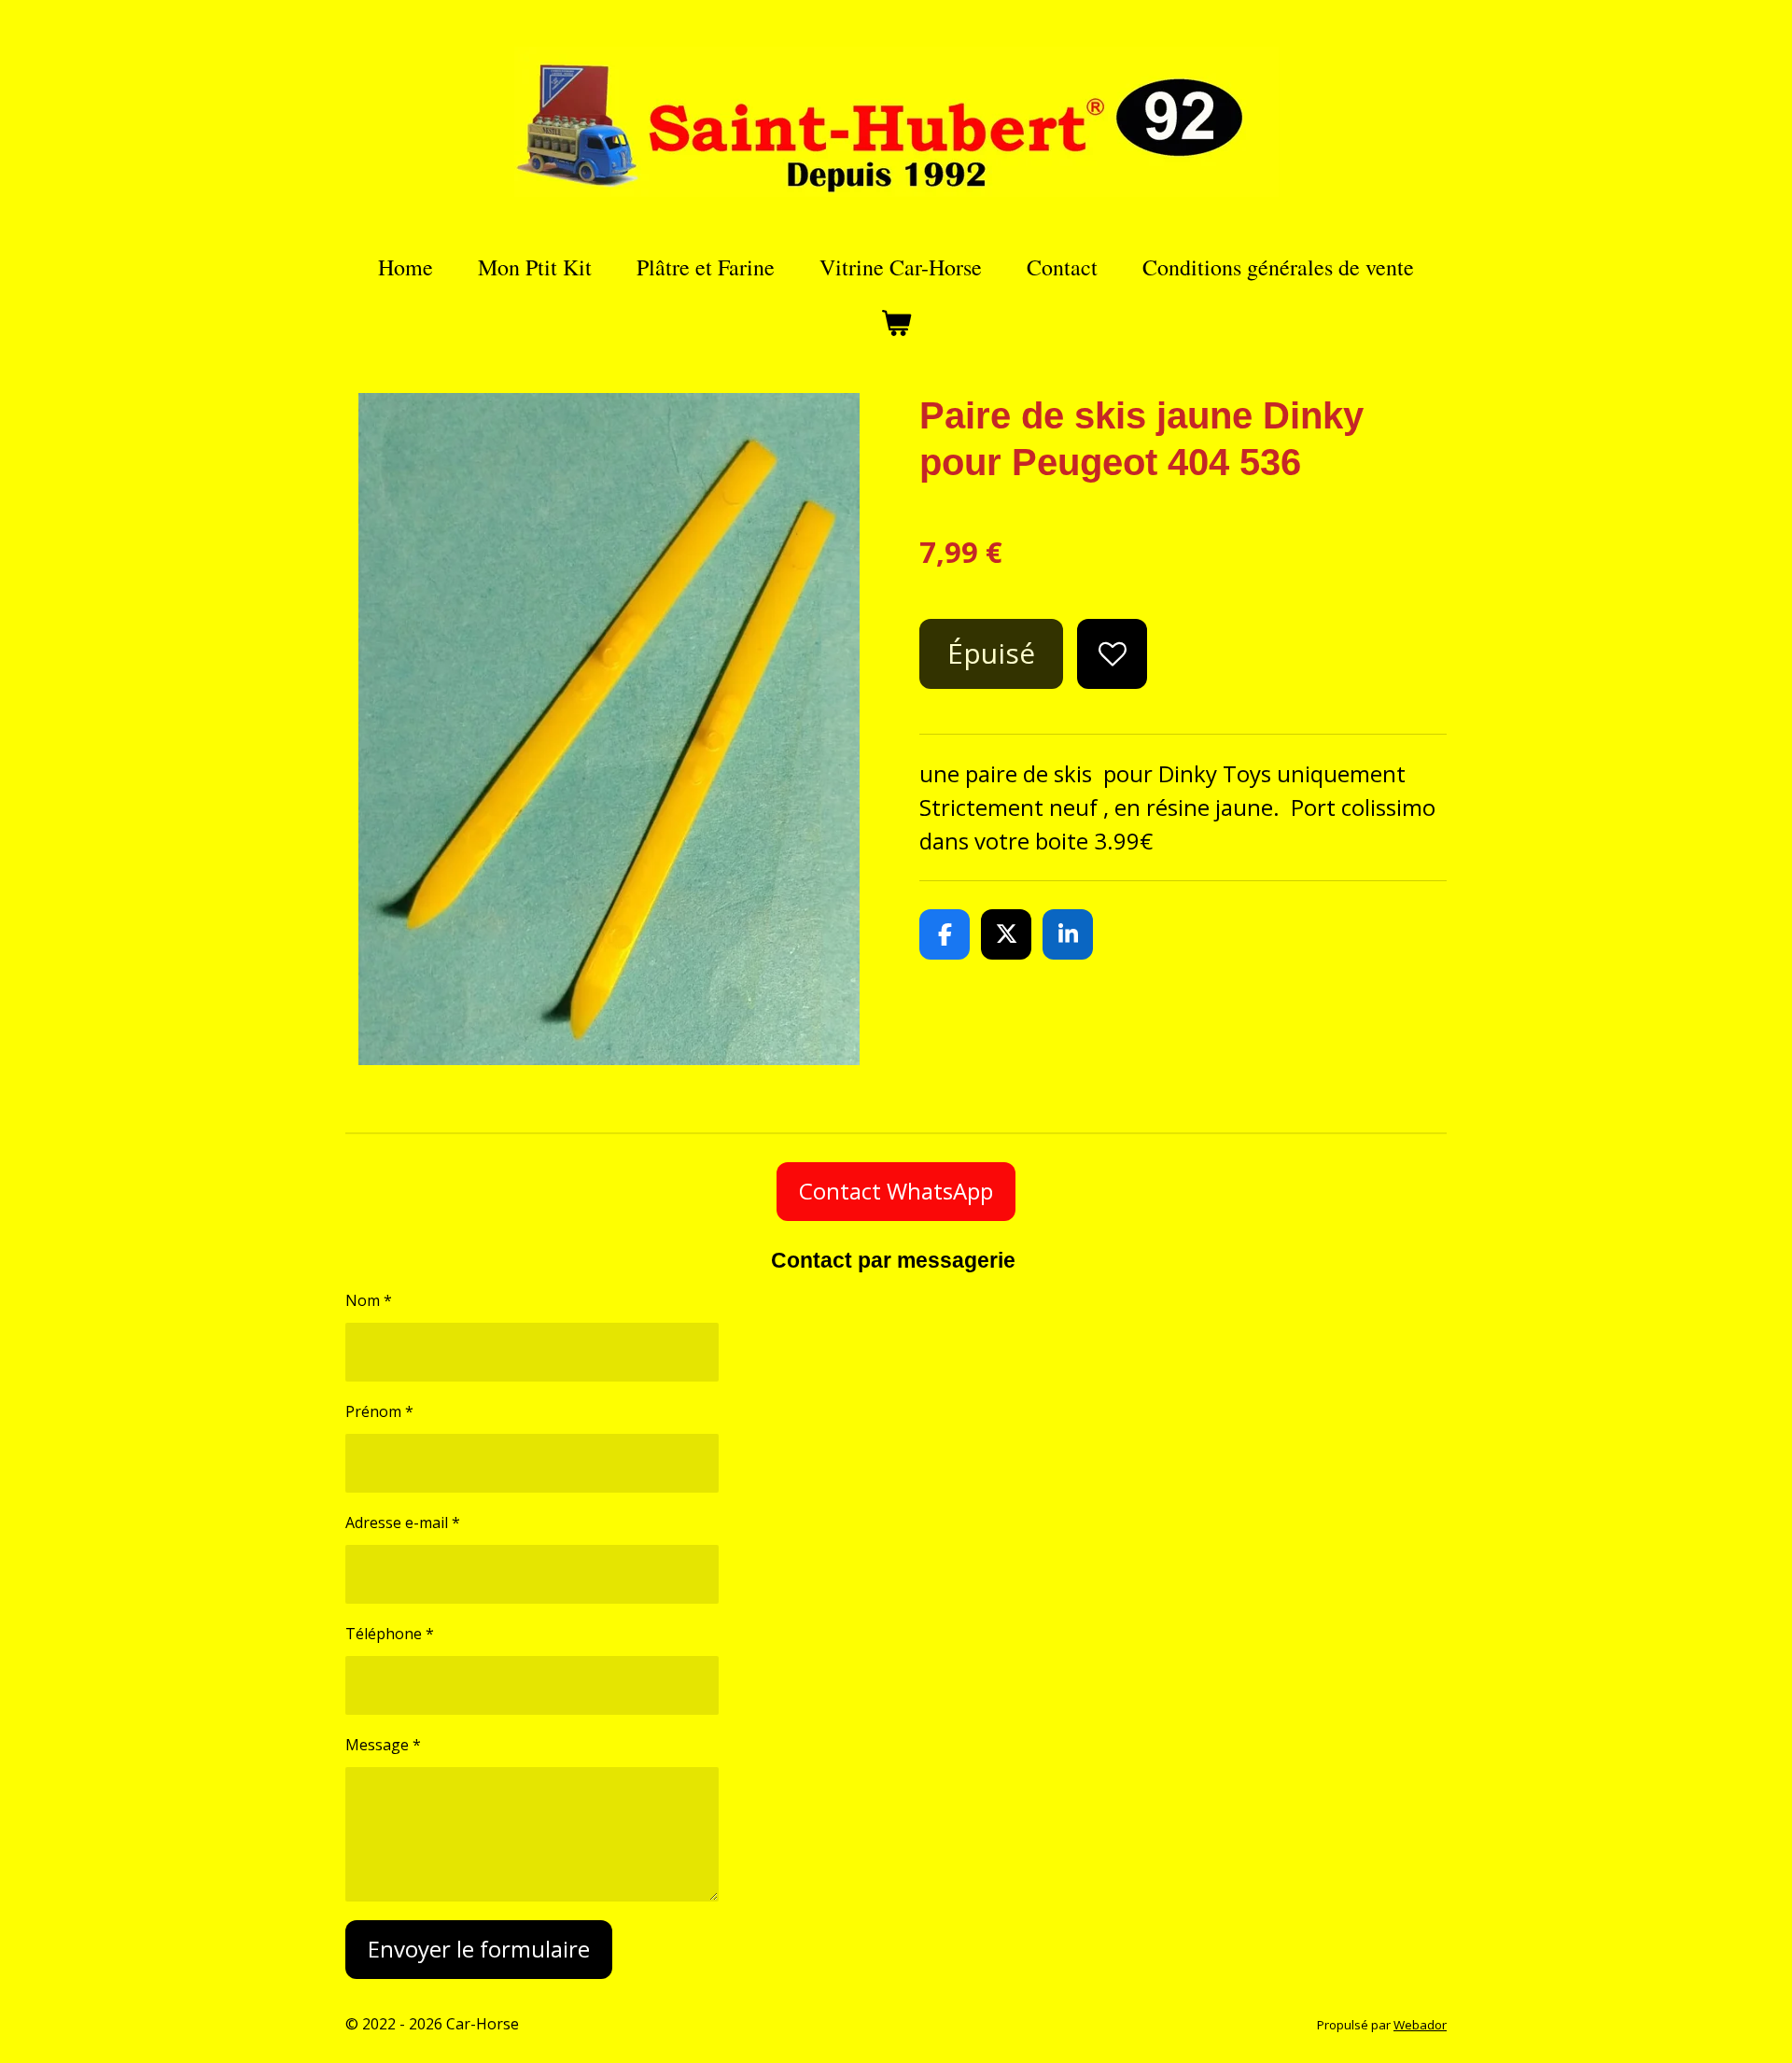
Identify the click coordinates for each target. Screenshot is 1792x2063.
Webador (1420, 2025)
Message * (383, 1745)
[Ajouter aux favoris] (1112, 654)
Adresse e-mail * (403, 1523)
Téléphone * (390, 1634)
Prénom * (379, 1411)
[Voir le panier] (896, 323)
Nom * (369, 1300)
